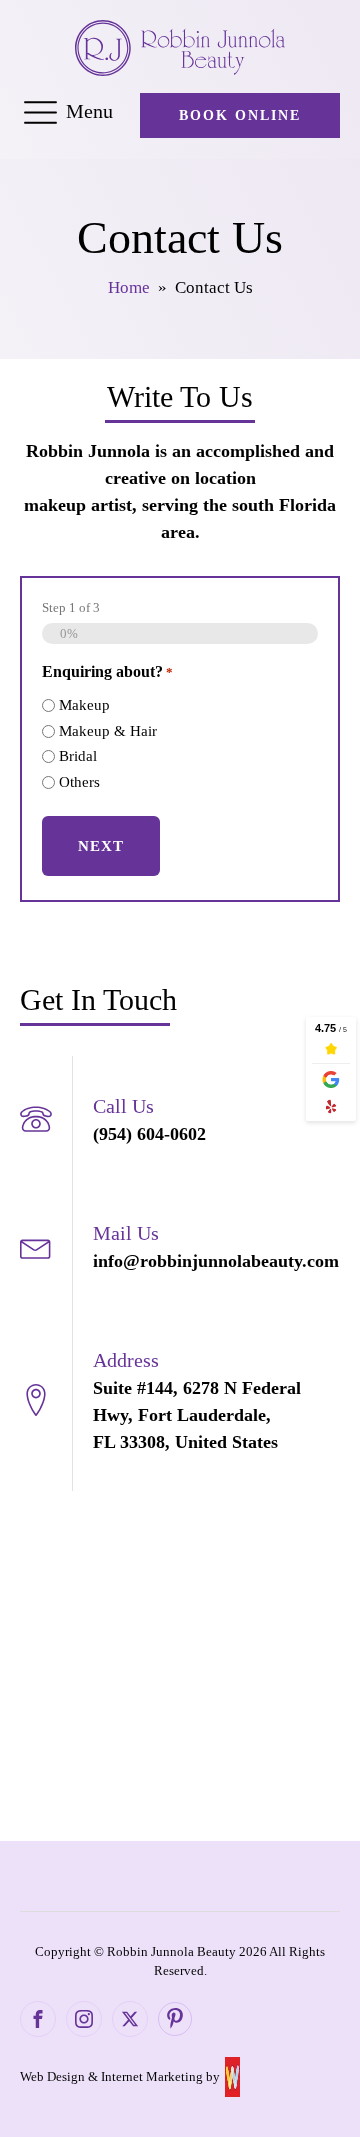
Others (79, 782)
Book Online (240, 115)
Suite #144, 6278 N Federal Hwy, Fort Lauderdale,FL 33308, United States (197, 1415)
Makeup (84, 705)
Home (129, 287)
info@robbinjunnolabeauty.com (216, 1261)
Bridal (78, 756)
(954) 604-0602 (149, 1134)
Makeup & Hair (108, 731)
